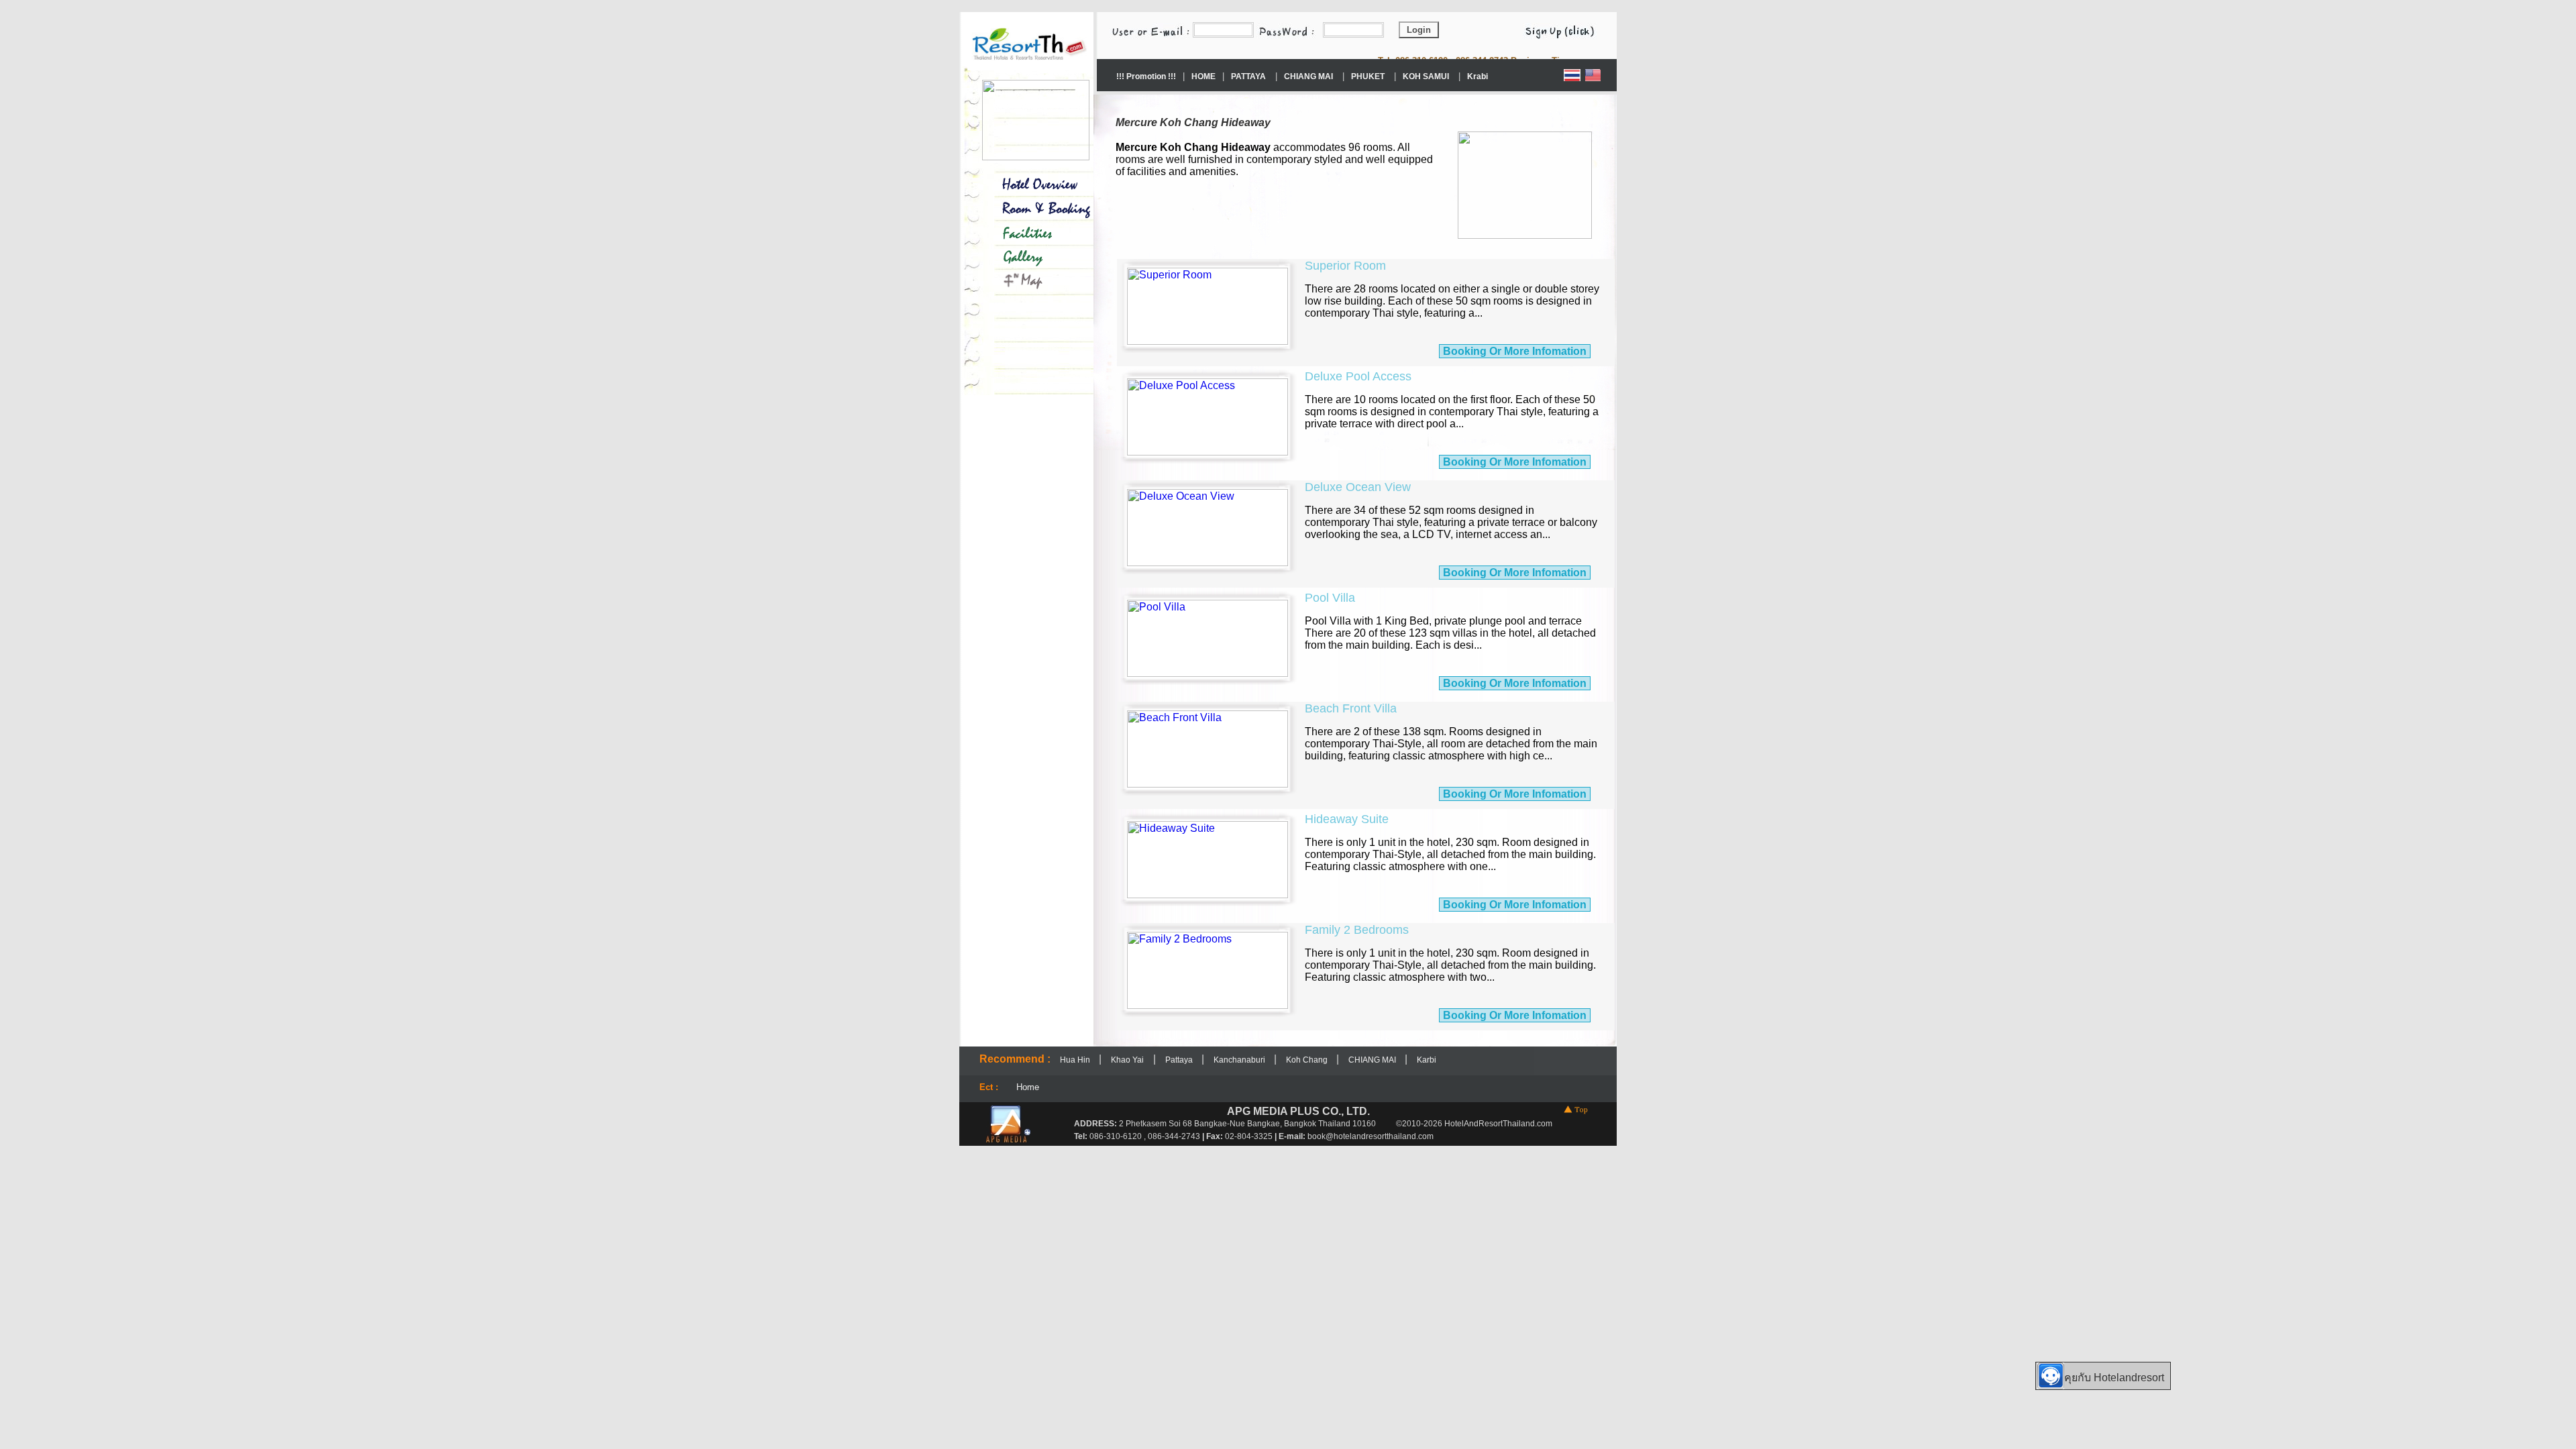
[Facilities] (1036, 231)
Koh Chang (1308, 1060)
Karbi (1427, 1060)
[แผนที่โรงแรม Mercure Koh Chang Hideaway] (1036, 281)
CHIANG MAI (1373, 1060)
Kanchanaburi (1240, 1060)
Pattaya (1180, 1060)
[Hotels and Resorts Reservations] (1028, 67)
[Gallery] (1036, 258)
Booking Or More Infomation (1515, 351)
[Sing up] (1566, 29)
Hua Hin (1076, 1060)
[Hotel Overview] (1036, 182)
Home (1028, 1087)
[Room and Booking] (1036, 210)
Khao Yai (1127, 1060)
